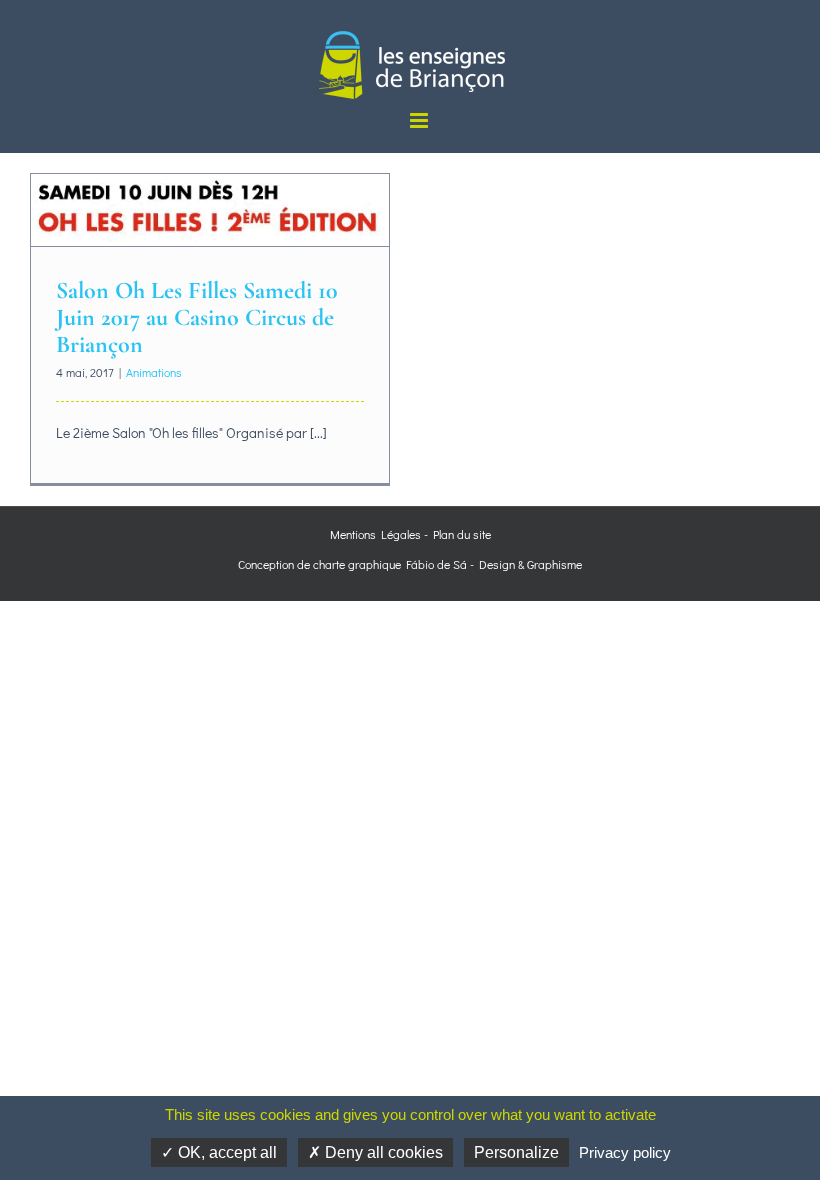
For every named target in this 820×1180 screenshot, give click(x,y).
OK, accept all (225, 1152)
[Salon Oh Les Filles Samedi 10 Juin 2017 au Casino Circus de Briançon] (210, 210)
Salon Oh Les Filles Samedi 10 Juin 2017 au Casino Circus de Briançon (196, 317)
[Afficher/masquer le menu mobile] (420, 120)
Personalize (516, 1152)
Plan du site (462, 534)
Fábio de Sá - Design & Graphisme (491, 564)
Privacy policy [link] (625, 1152)
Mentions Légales (375, 534)
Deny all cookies (382, 1152)
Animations (154, 372)
